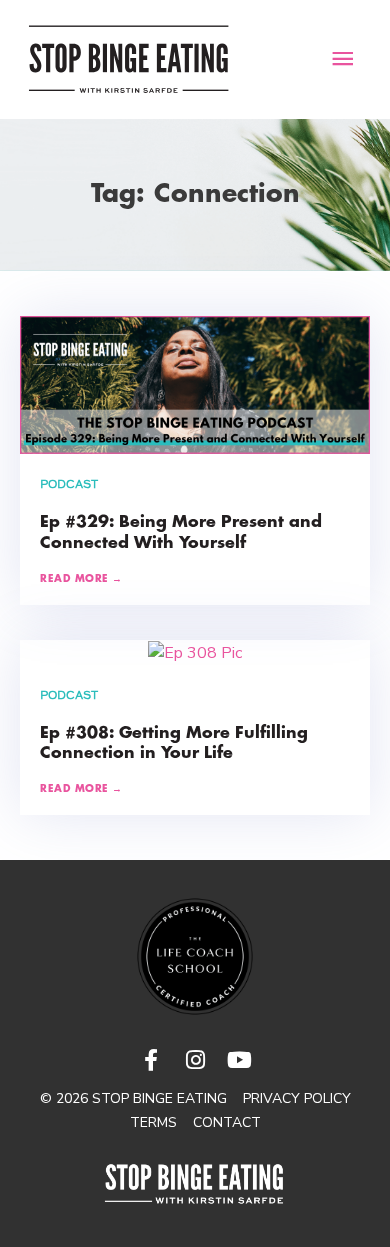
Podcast (69, 485)
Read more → (81, 579)
